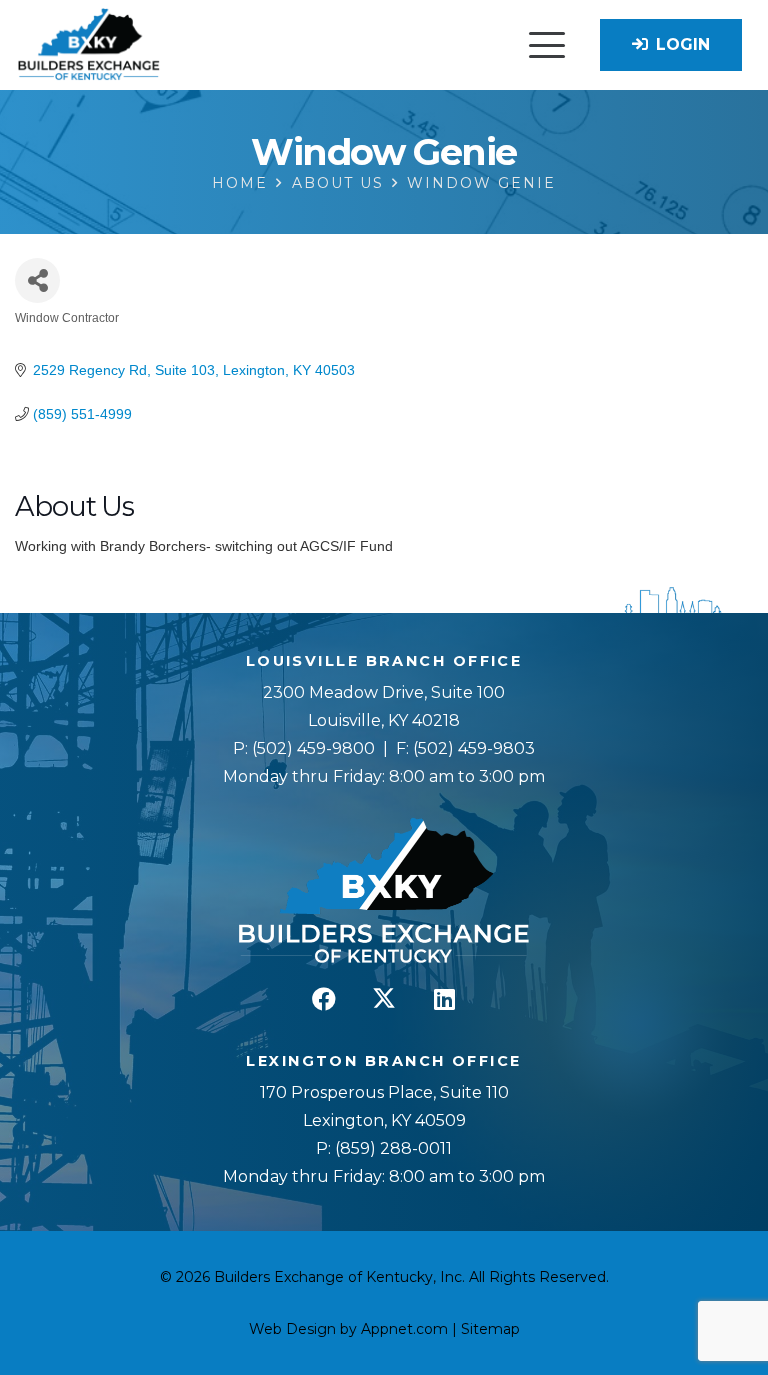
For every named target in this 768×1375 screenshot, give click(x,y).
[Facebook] (324, 999)
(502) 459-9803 (474, 748)
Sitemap (490, 1329)
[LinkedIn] (444, 999)
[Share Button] (37, 280)
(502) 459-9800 (313, 748)
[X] (384, 999)
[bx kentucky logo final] (89, 45)
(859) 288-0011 (391, 1148)
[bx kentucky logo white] (384, 892)
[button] (547, 45)
